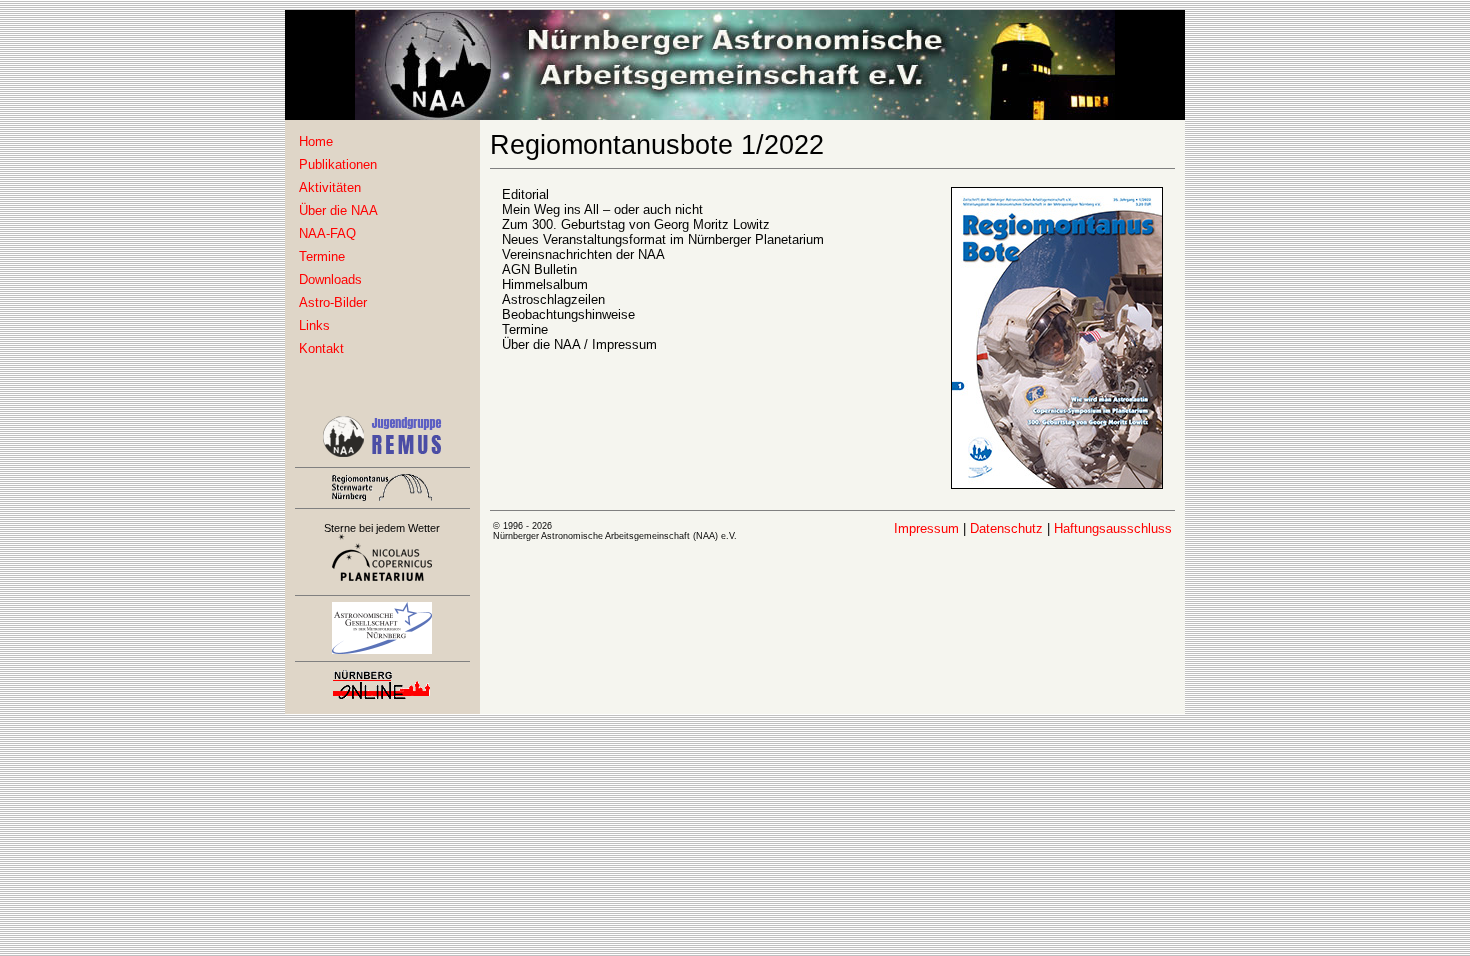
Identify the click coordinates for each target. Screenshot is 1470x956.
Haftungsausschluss (1113, 528)
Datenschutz (1006, 528)
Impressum (926, 528)
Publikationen (338, 164)
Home (316, 141)
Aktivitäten (330, 187)
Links (314, 325)
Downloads (330, 279)
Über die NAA (338, 210)
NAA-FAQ (327, 233)
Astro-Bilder (333, 302)
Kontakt (321, 348)
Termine (322, 256)
